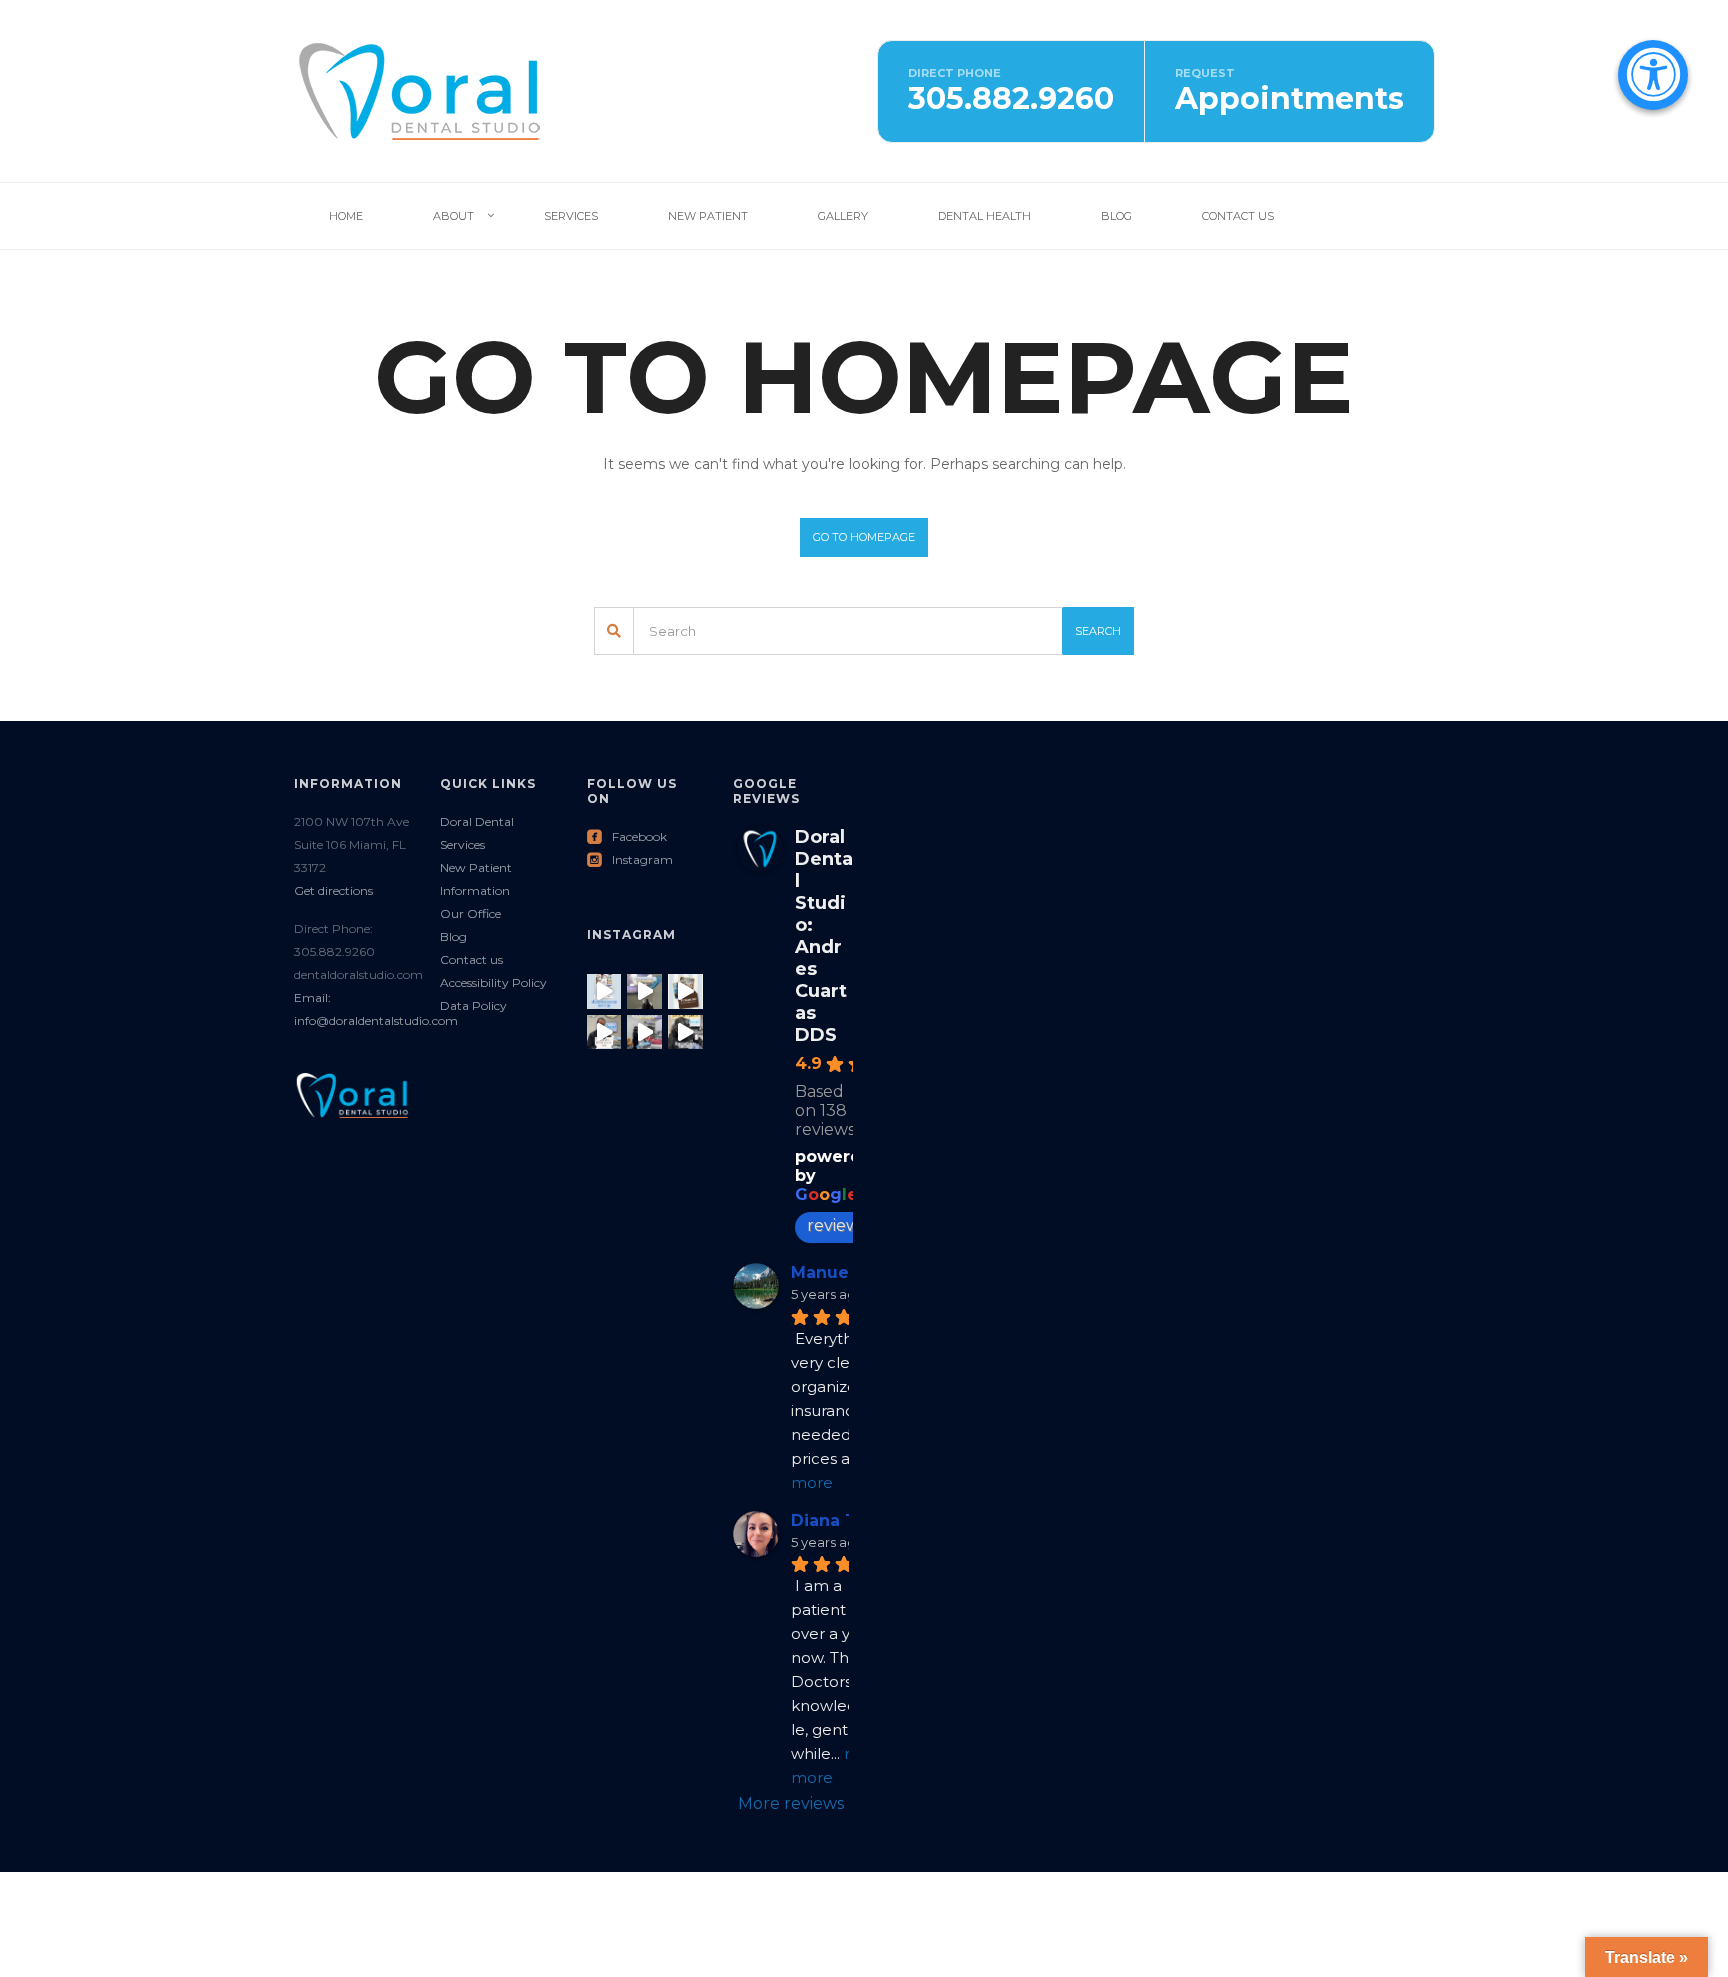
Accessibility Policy (493, 982)
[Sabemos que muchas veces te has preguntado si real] (685, 991)
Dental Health (984, 216)
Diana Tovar (842, 1520)
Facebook (627, 836)
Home (346, 216)
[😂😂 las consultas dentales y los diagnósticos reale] (685, 1032)
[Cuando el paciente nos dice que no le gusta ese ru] (604, 991)
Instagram (630, 859)
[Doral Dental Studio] (419, 90)
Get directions (333, 890)
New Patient (708, 216)
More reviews (791, 1803)
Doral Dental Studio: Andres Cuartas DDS (824, 936)
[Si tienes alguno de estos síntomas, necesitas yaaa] (644, 991)
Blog (1116, 216)
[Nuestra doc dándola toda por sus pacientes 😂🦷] (644, 1032)
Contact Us (1238, 216)
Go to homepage (864, 537)
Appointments (1289, 98)
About (453, 216)
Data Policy (473, 1005)
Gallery (843, 216)
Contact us (471, 959)
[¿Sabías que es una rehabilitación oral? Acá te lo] (604, 1032)
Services (571, 216)
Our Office (470, 913)
